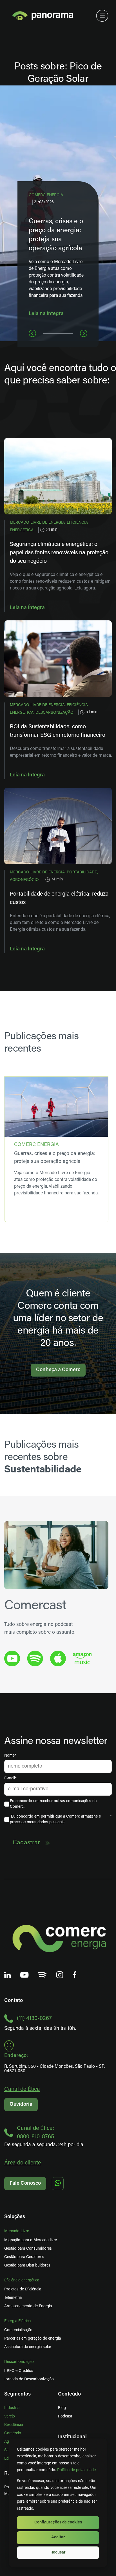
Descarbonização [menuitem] (19, 2362)
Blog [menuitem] (62, 2408)
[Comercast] (42, 1975)
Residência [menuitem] (14, 2425)
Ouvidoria (21, 2105)
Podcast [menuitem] (65, 2416)
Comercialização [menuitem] (18, 2330)
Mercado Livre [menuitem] (17, 2231)
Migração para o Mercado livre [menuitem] (31, 2240)
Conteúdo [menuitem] (69, 2394)
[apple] (58, 1658)
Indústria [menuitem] (12, 2408)
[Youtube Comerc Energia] (24, 1975)
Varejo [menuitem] (10, 2416)
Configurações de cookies (58, 2522)
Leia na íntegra (46, 314)
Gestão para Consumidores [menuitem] (28, 2249)
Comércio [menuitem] (13, 2433)
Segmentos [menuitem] (17, 2394)
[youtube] (12, 1658)
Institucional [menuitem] (72, 2437)
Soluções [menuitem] (15, 2217)
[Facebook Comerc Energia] (75, 1975)
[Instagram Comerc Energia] (60, 1975)
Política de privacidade (76, 2470)
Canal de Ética (22, 2089)
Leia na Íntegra (27, 608)
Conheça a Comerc (58, 1370)
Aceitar (58, 2537)
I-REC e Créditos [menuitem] (19, 2371)
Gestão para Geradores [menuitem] (24, 2257)
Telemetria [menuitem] (13, 2298)
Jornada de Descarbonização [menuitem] (29, 2379)
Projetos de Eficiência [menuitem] (23, 2289)
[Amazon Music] (82, 1659)
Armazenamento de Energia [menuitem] (28, 2306)
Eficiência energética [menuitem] (22, 2280)
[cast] (35, 1658)
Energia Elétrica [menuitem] (17, 2321)
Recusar (58, 2553)
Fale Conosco (25, 2184)
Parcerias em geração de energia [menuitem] (33, 2339)
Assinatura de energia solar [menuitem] (28, 2347)
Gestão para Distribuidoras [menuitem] (27, 2266)
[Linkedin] (8, 1975)
